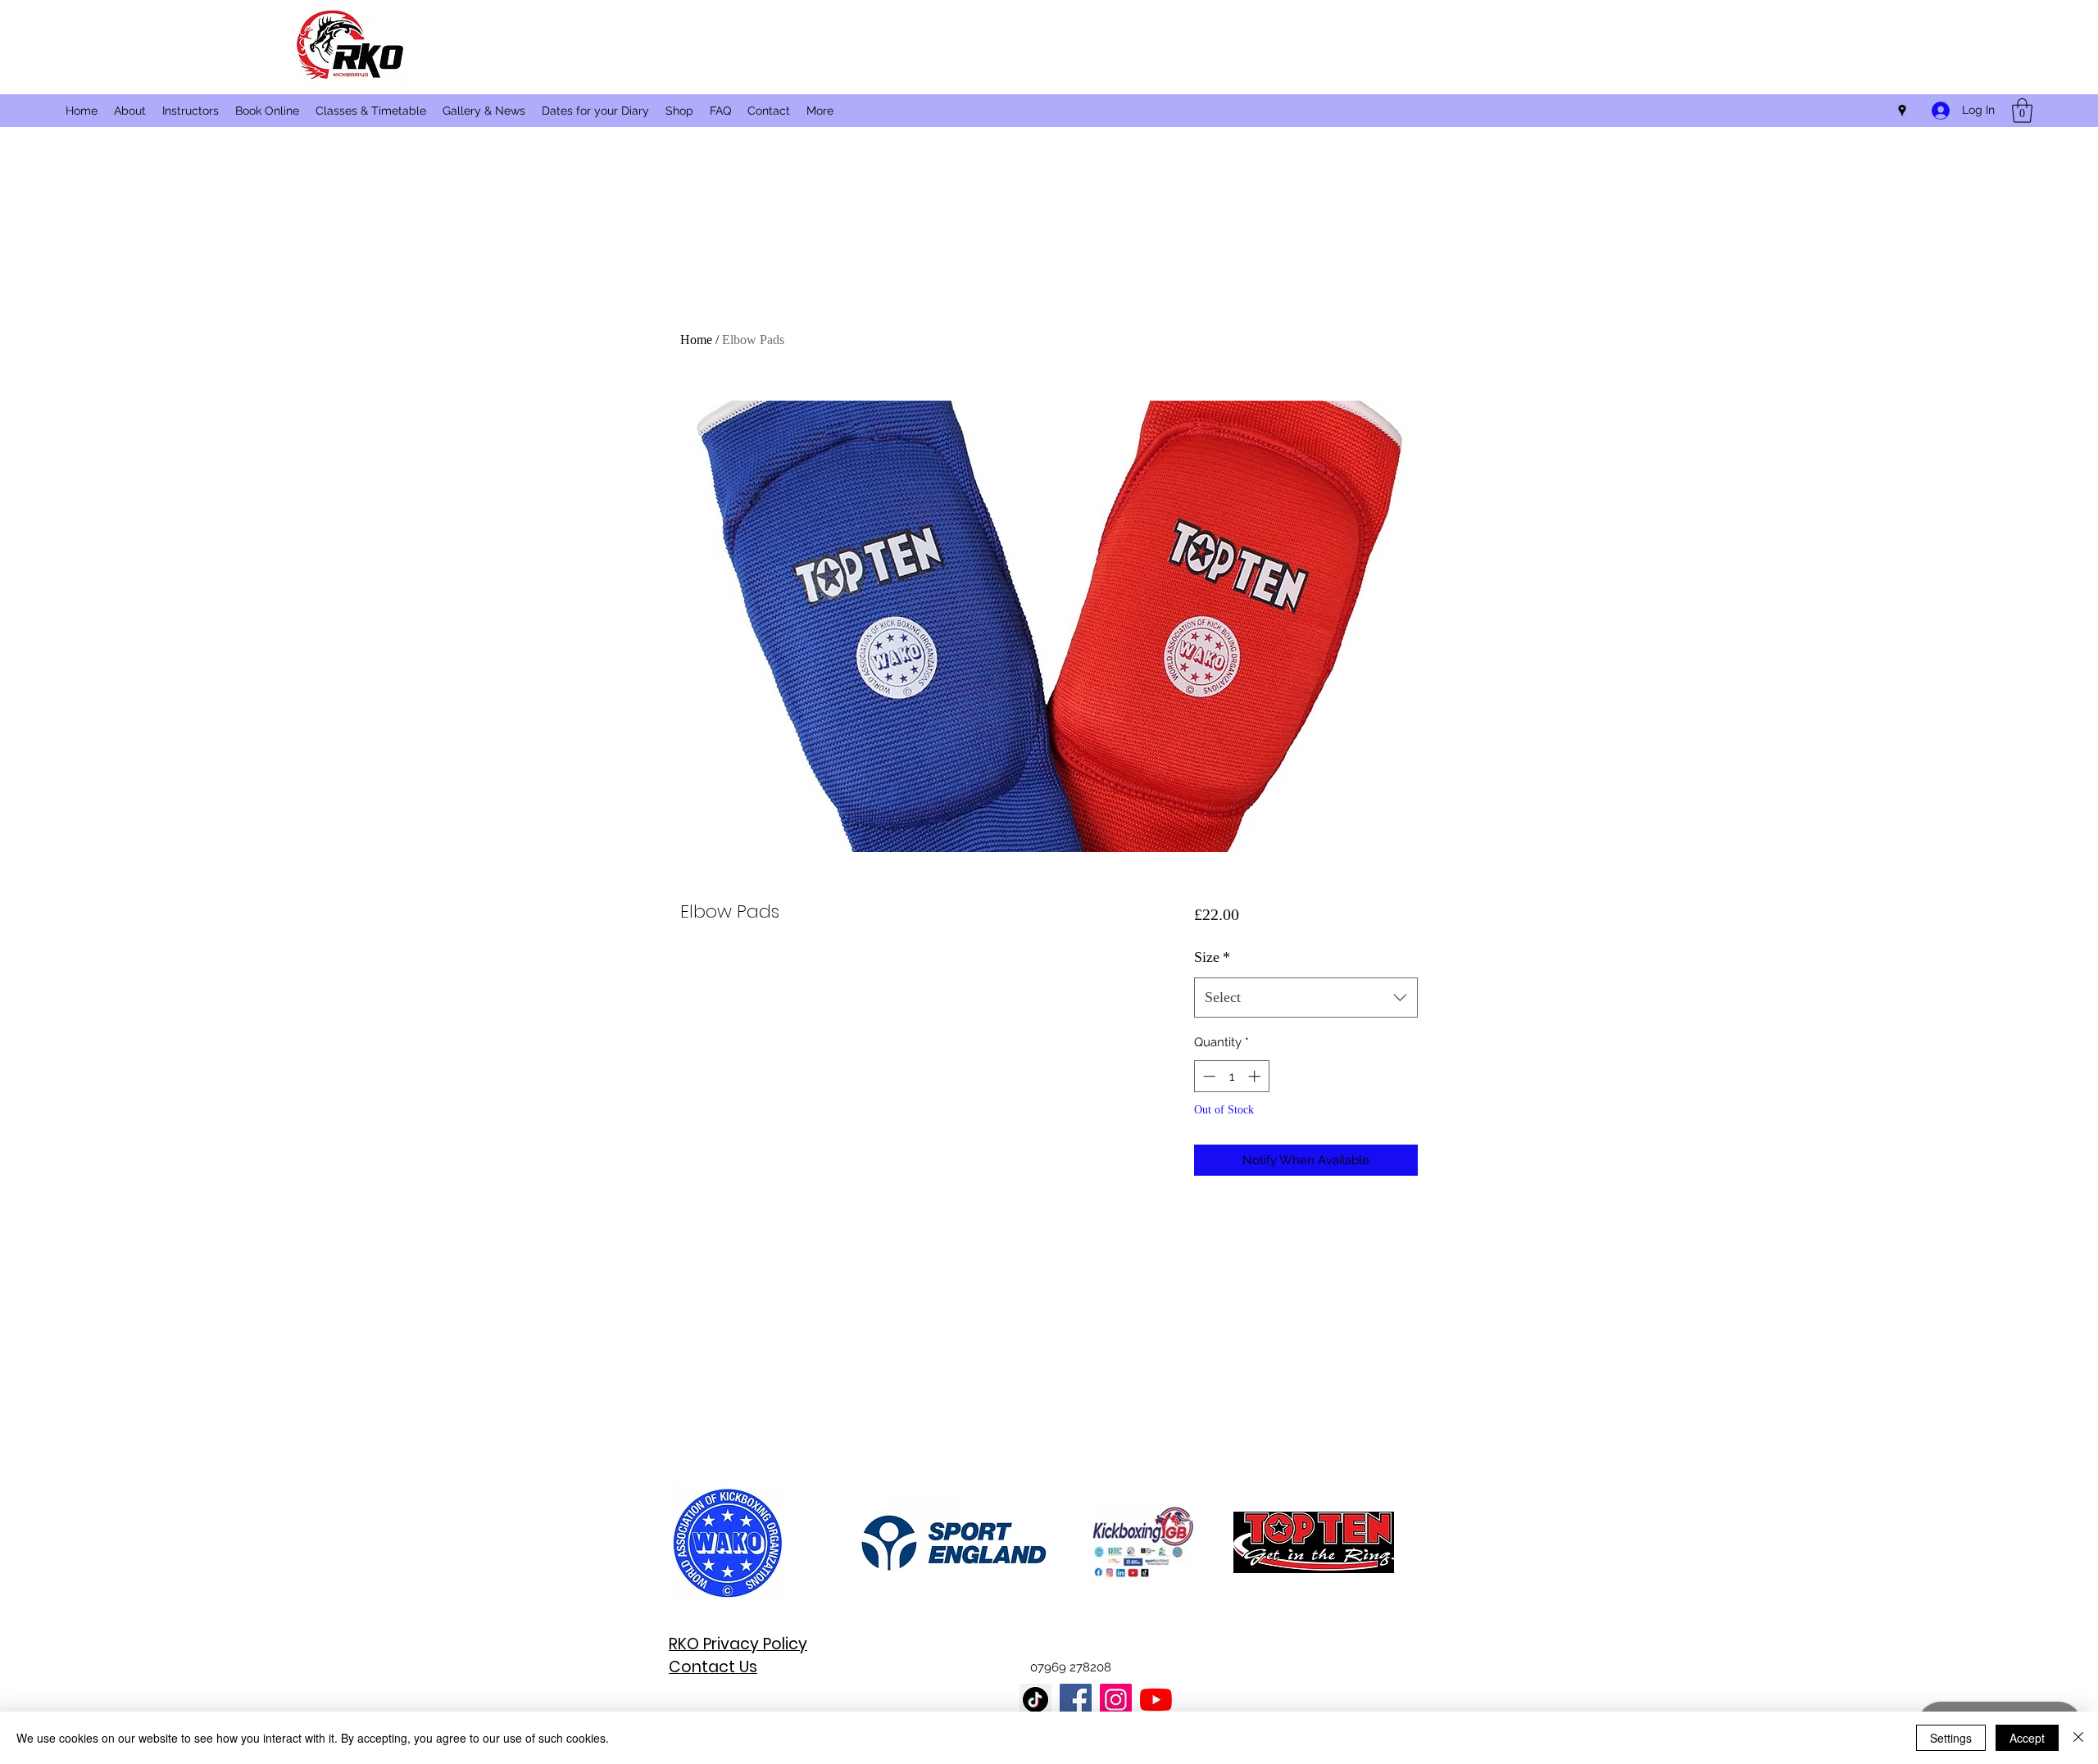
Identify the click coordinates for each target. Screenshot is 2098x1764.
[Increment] (1256, 1076)
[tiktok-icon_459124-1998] (1035, 1700)
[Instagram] (1116, 1700)
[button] (2022, 111)
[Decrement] (1208, 1076)
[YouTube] (1156, 1700)
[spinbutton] (1231, 1076)
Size (1212, 957)
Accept (2027, 1738)
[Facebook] (1076, 1700)
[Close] (2078, 1738)
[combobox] (1306, 998)
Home (696, 340)
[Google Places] (1902, 111)
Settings (1951, 1738)
